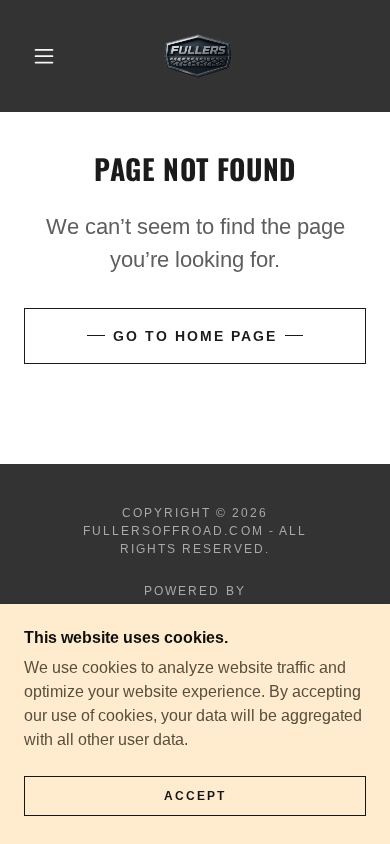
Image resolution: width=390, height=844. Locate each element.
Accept (195, 796)
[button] (44, 56)
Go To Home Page (195, 336)
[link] (198, 56)
